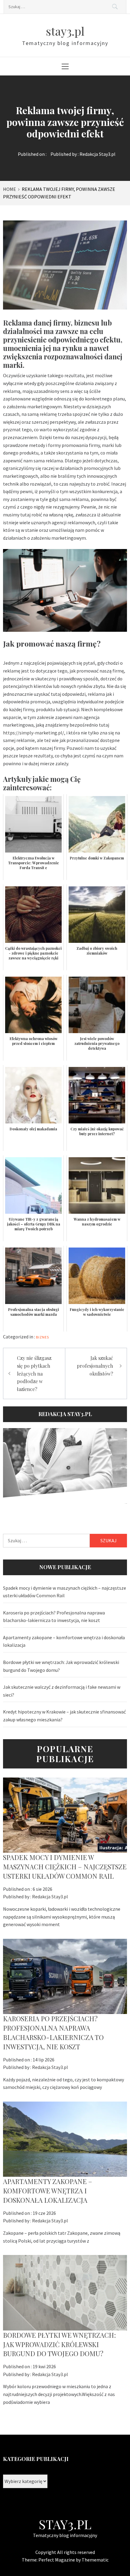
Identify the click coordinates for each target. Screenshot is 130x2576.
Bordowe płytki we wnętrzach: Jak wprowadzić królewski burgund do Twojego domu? (61, 1666)
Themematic (95, 2560)
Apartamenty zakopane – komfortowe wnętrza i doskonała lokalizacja (64, 1641)
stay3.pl (65, 31)
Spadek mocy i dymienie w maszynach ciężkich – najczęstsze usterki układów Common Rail (65, 1592)
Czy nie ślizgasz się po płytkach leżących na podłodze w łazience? (34, 1373)
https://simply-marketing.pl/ (34, 733)
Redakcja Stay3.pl (97, 154)
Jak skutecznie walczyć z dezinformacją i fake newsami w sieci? (62, 1691)
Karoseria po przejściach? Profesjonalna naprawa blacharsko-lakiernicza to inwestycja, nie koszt (54, 1617)
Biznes (42, 1337)
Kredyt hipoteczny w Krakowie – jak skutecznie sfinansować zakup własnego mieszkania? (64, 1716)
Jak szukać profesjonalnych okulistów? (95, 1366)
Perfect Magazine (57, 2560)
